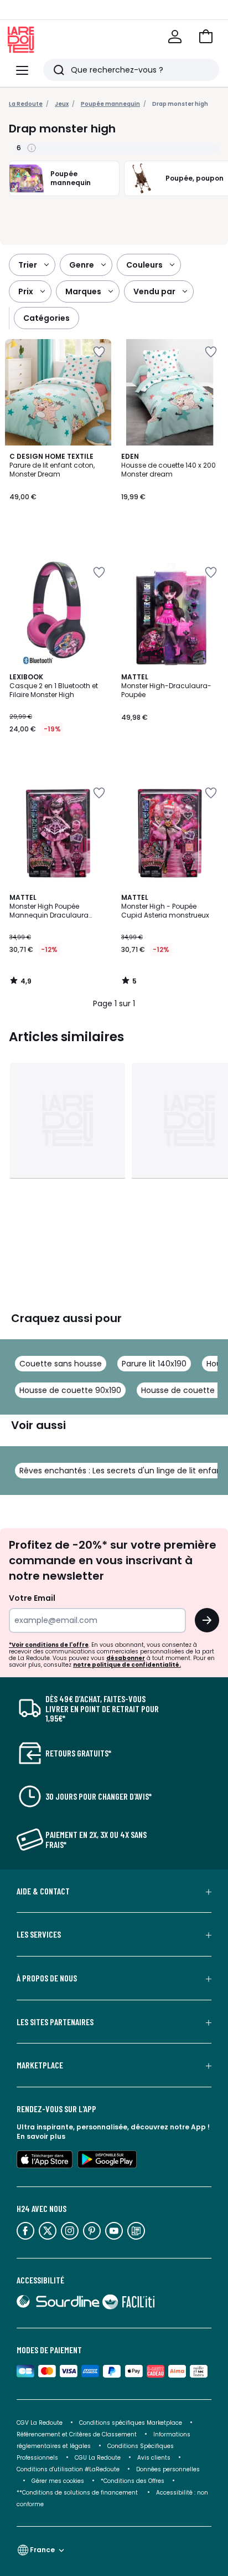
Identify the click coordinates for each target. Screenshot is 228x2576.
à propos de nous (47, 1978)
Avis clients (154, 2458)
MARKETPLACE (40, 2065)
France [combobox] (42, 2550)
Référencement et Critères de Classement (77, 2434)
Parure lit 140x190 (154, 1364)
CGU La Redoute (98, 2458)
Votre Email (32, 1598)
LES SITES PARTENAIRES (55, 2022)
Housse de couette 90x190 (70, 1390)
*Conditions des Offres (133, 2481)
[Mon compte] (175, 37)
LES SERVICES (39, 1934)
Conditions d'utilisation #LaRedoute (68, 2469)
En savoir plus (41, 2136)
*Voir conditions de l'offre (49, 1645)
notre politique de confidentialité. (127, 1665)
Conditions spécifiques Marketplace (131, 2423)
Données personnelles (168, 2469)
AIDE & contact (43, 1891)
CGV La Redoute (40, 2423)
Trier (28, 265)
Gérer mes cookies (58, 2481)
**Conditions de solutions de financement (78, 2493)
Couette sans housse (61, 1364)
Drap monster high (180, 104)
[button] (206, 37)
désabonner (126, 1658)
